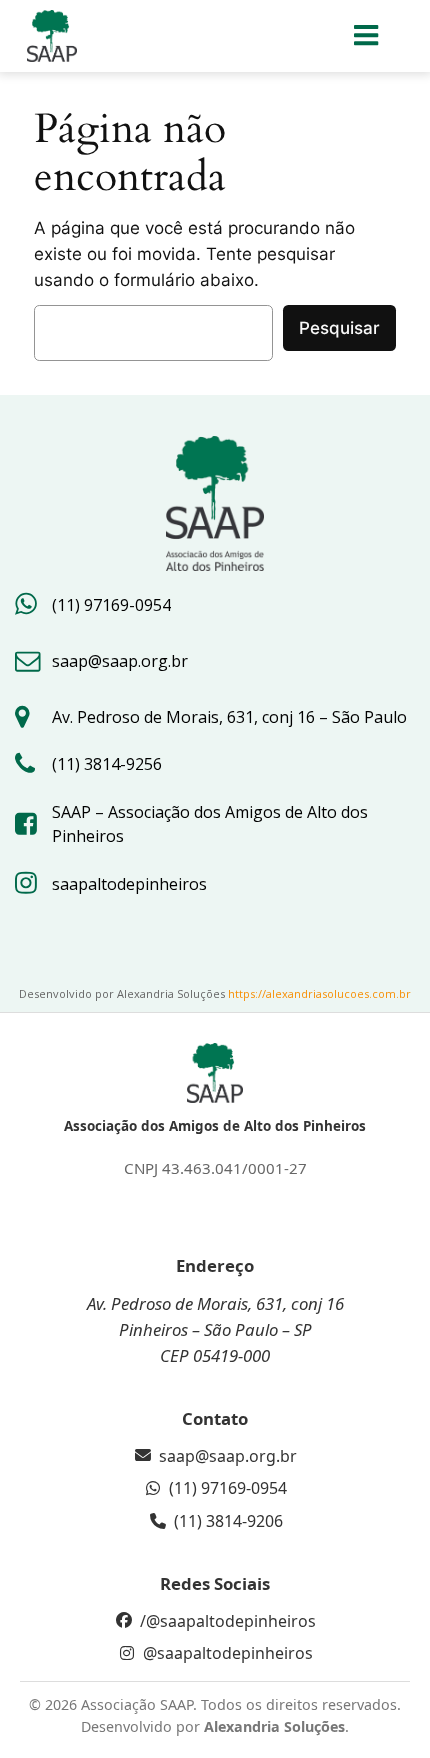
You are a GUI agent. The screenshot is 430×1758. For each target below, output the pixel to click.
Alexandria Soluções (274, 1726)
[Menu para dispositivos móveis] (367, 36)
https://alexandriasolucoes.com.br (319, 993)
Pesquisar (339, 328)
